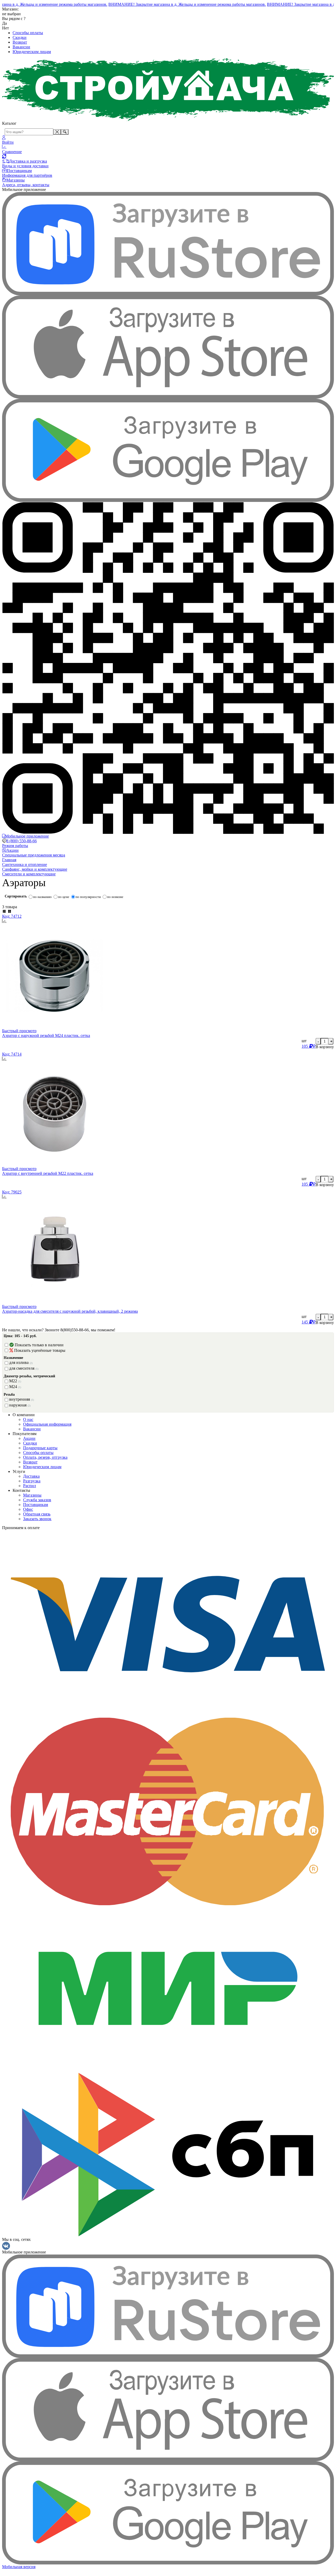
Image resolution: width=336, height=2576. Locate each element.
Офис (28, 1509)
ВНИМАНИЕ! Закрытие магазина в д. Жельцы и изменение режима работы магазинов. (175, 4)
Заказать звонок (37, 1519)
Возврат (20, 42)
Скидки (20, 37)
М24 (15, 1387)
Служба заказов (37, 1500)
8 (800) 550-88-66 (22, 841)
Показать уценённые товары (40, 1350)
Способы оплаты (28, 33)
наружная (20, 1405)
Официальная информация (47, 1424)
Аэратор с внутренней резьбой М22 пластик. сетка (48, 1173)
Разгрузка (32, 1481)
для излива (21, 1362)
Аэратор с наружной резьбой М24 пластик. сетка (46, 1035)
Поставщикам (36, 1505)
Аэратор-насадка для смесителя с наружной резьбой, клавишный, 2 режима (70, 1311)
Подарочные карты (40, 1448)
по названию (42, 897)
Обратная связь (37, 1514)
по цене (64, 897)
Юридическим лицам (32, 52)
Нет (6, 28)
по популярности (88, 897)
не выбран (11, 14)
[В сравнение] (168, 921)
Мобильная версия (19, 2567)
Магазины (32, 1495)
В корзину (325, 1047)
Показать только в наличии (39, 1345)
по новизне (115, 897)
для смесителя (24, 1368)
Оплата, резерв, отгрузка (45, 1457)
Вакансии (21, 47)
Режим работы (15, 846)
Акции (29, 1438)
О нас (28, 1419)
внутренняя (22, 1399)
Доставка (31, 1476)
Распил (30, 1486)
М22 (15, 1381)
